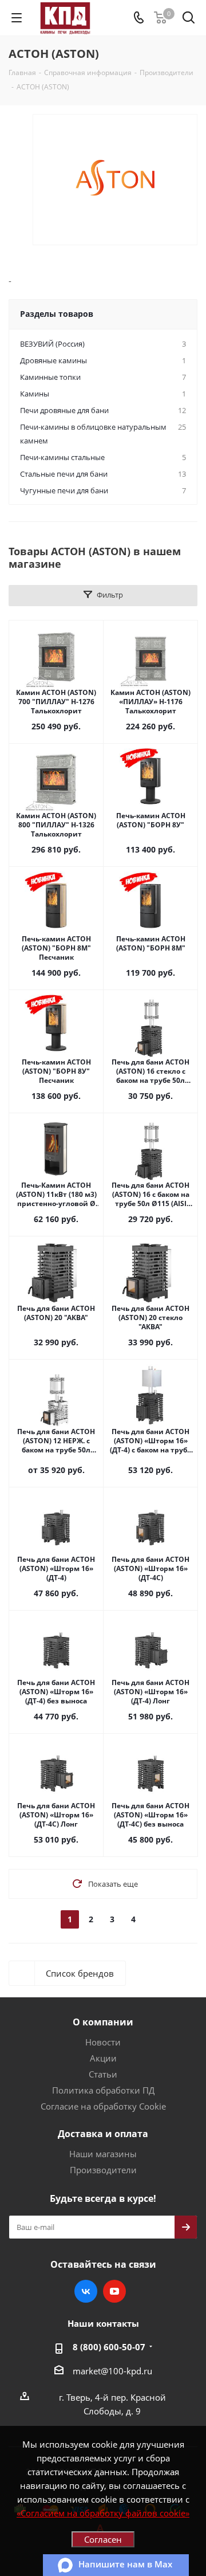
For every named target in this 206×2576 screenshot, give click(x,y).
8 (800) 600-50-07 (109, 2347)
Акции (103, 2058)
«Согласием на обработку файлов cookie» (103, 2513)
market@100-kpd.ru (112, 2371)
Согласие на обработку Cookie (103, 2106)
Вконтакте (86, 2291)
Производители (103, 2170)
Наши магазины (103, 2154)
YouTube (114, 2291)
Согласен (103, 2539)
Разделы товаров (57, 314)
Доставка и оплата (103, 2134)
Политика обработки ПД (103, 2090)
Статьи (103, 2074)
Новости (103, 2042)
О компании (103, 2022)
